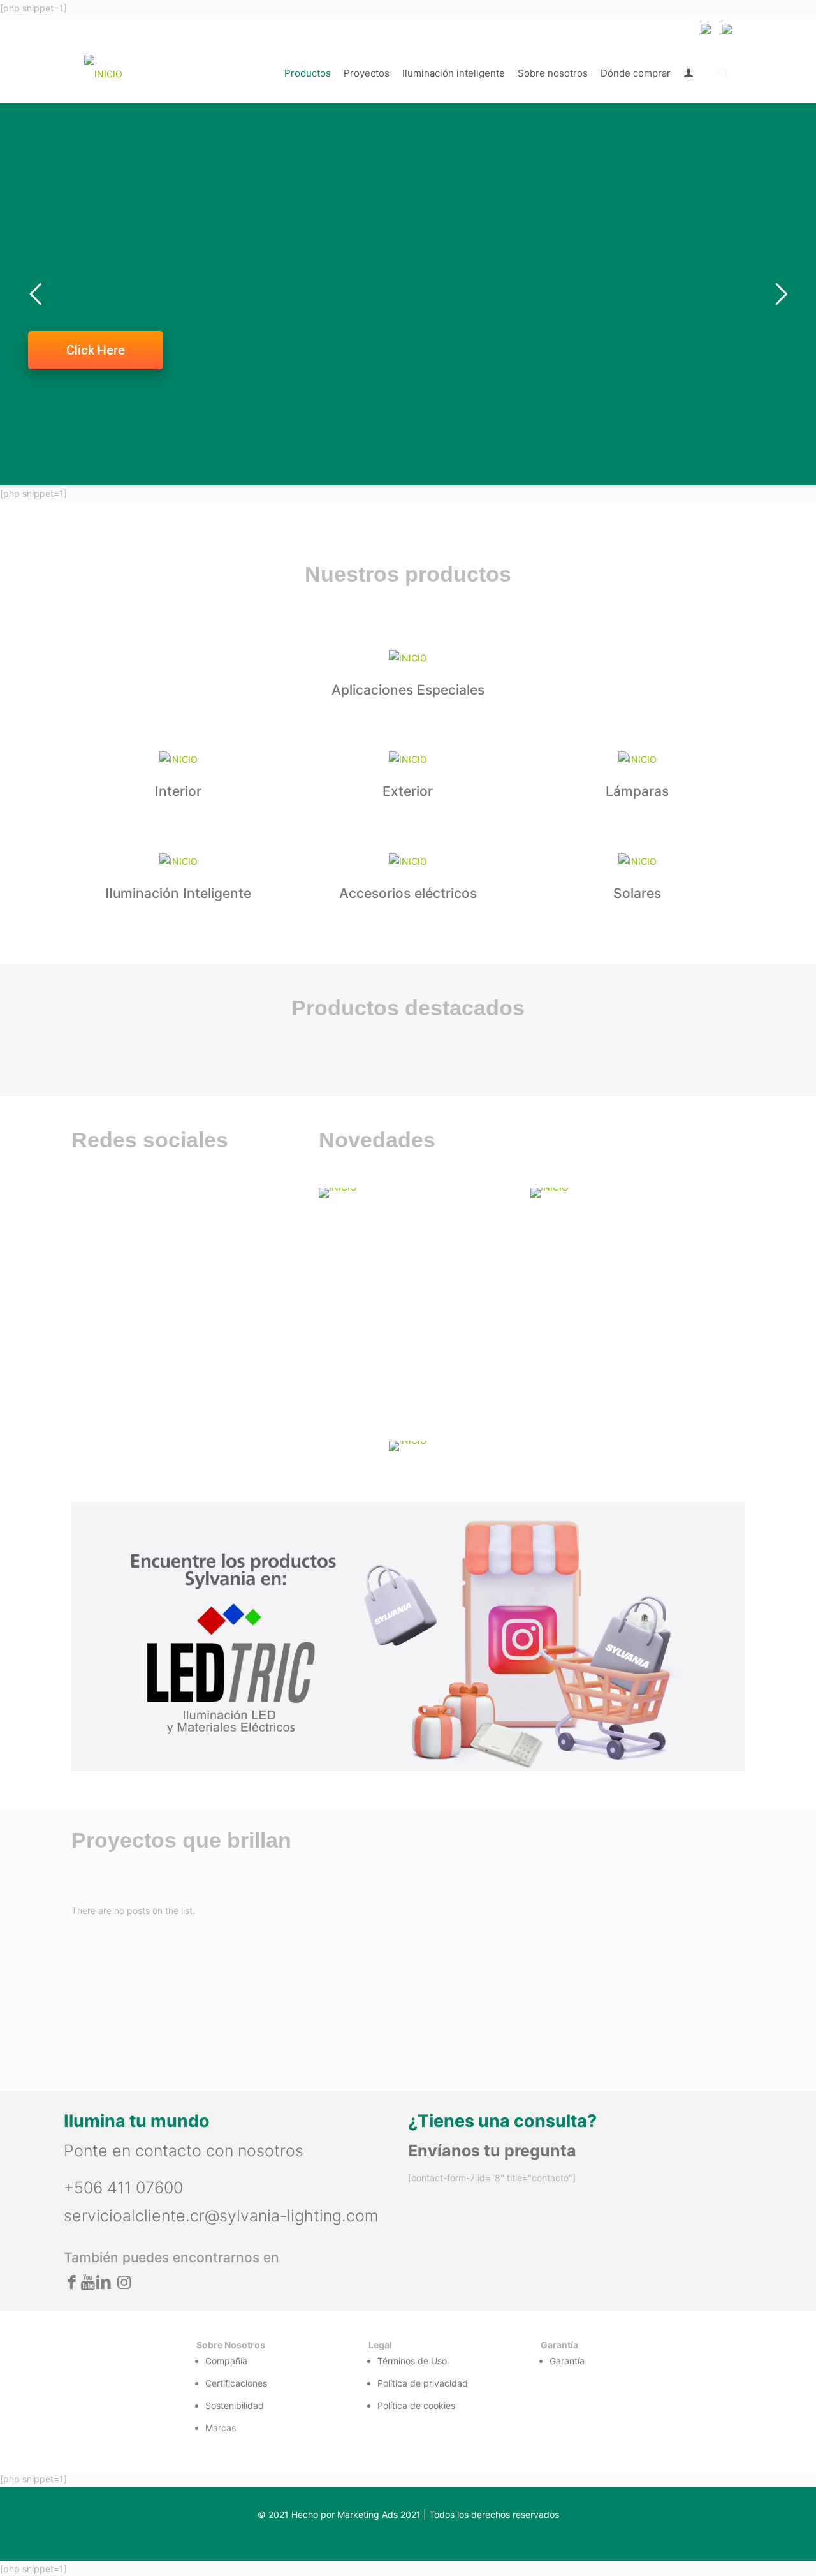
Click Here (96, 350)
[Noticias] (629, 1193)
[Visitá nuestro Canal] (417, 1193)
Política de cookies (416, 2405)
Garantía (567, 2361)
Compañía (226, 2361)
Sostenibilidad (235, 2405)
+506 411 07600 (123, 2188)
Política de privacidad (423, 2383)
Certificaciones (236, 2383)
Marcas (221, 2428)
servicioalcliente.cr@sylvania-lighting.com (221, 2216)
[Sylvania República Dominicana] (103, 73)
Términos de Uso (412, 2361)
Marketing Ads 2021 (379, 2514)
